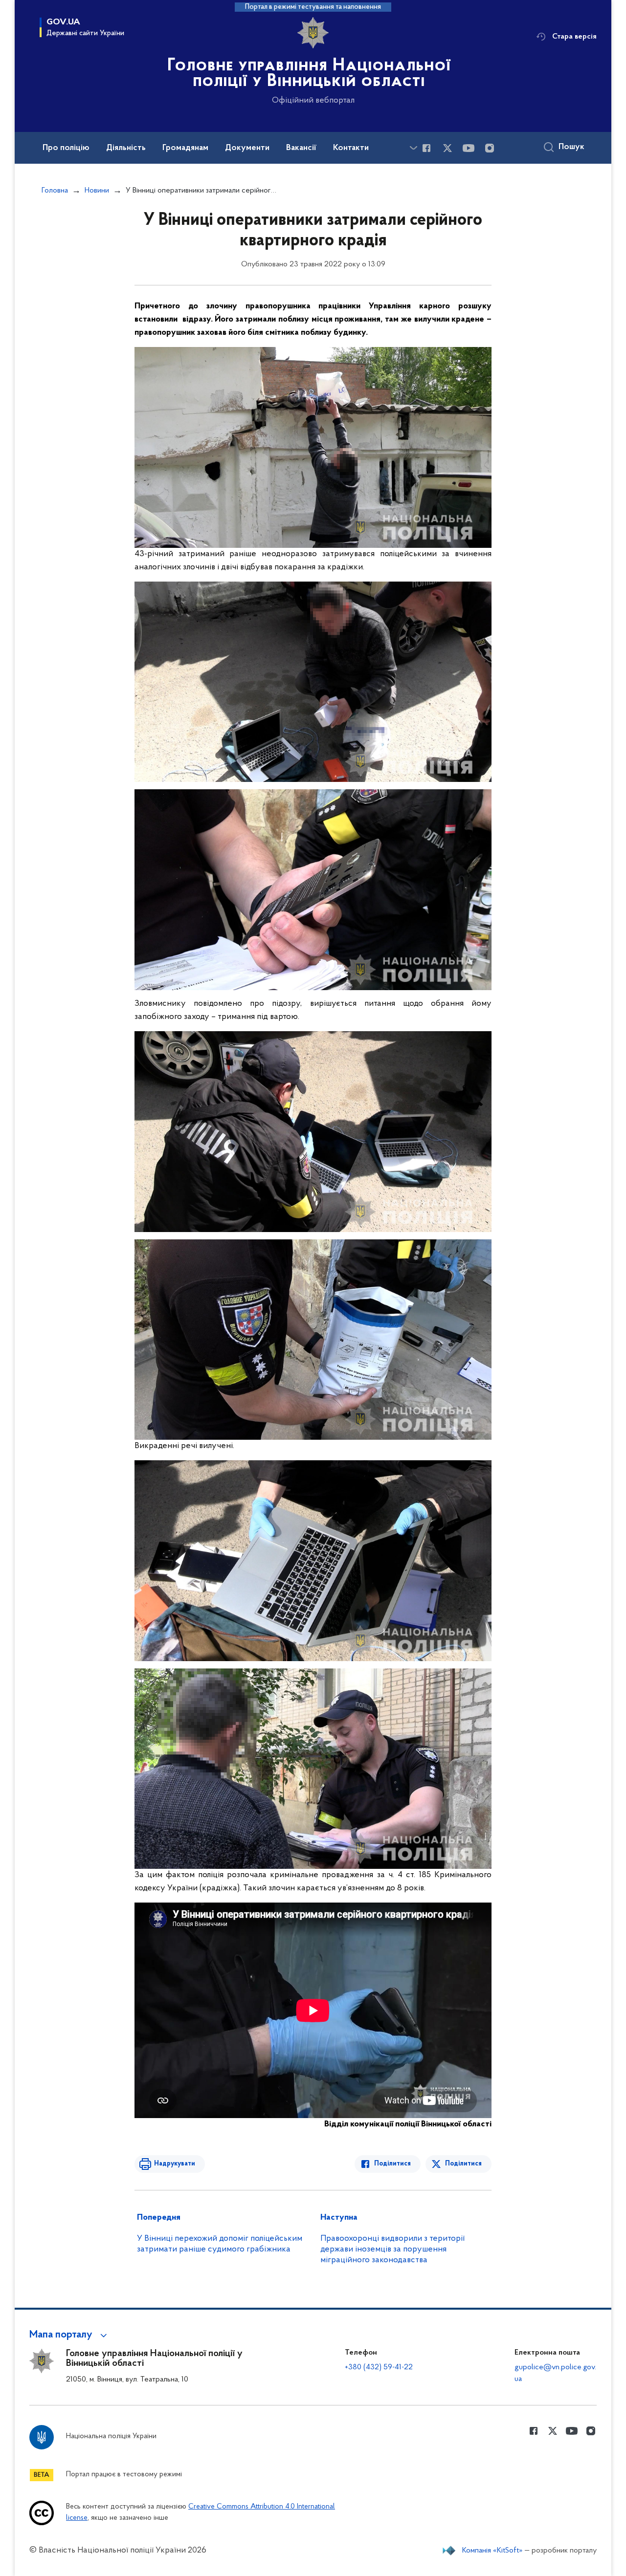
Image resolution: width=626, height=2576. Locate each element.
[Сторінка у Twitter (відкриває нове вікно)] (447, 148)
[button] (70, 2335)
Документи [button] (247, 148)
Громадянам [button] (185, 148)
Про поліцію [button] (66, 148)
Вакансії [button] (301, 148)
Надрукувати (175, 2164)
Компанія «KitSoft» (492, 2551)
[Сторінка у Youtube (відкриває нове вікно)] (469, 148)
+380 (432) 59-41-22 (379, 2367)
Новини (97, 191)
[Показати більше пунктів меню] (413, 148)
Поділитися (392, 2164)
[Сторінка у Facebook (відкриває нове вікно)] (426, 148)
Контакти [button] (351, 148)
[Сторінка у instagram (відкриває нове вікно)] (490, 148)
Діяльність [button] (126, 148)
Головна (55, 191)
